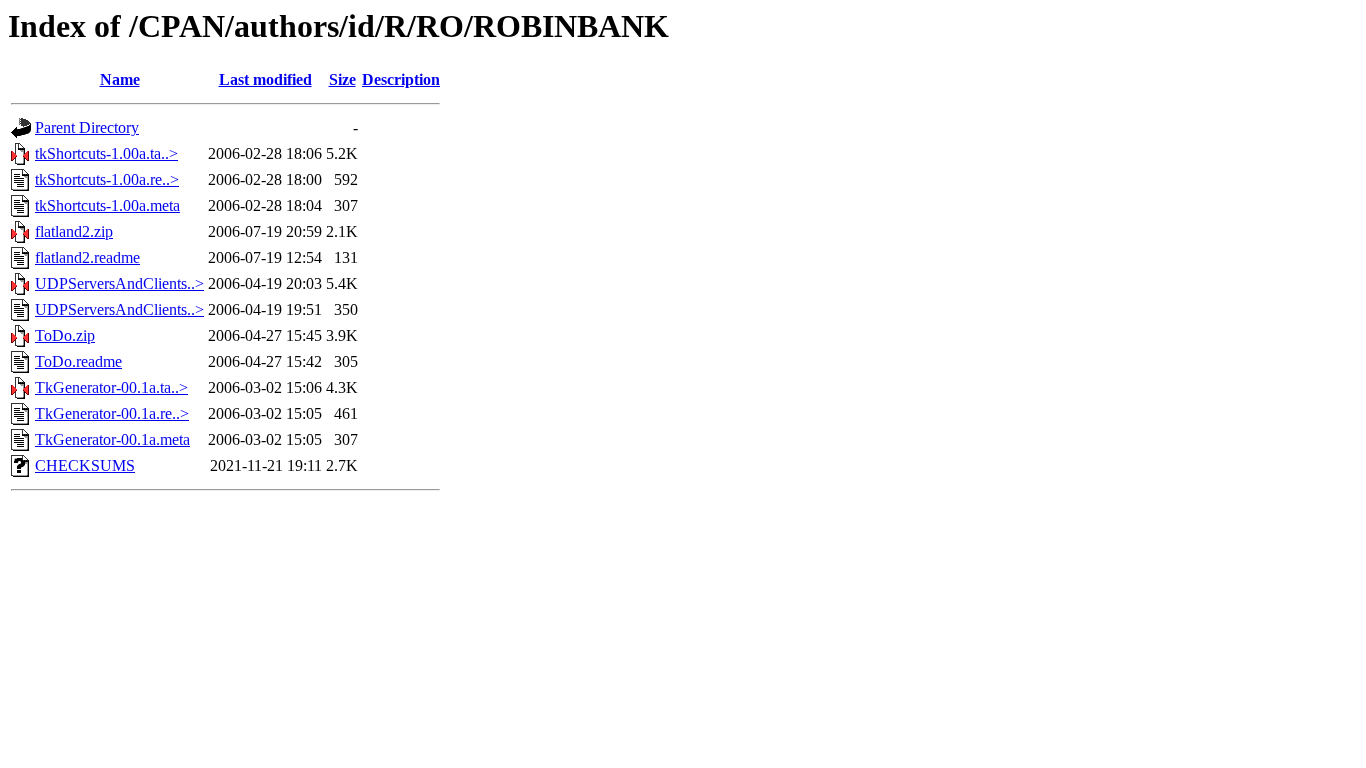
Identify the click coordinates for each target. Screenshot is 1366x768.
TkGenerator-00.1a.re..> (112, 413)
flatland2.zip (74, 231)
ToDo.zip (65, 335)
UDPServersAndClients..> (119, 283)
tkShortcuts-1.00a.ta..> (106, 153)
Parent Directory (87, 127)
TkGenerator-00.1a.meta (112, 439)
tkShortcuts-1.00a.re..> (107, 179)
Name (120, 79)
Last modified (265, 79)
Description (401, 79)
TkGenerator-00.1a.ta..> (111, 387)
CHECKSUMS (85, 465)
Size (342, 79)
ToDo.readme (78, 361)
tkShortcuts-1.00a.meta (107, 205)
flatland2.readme (87, 257)
